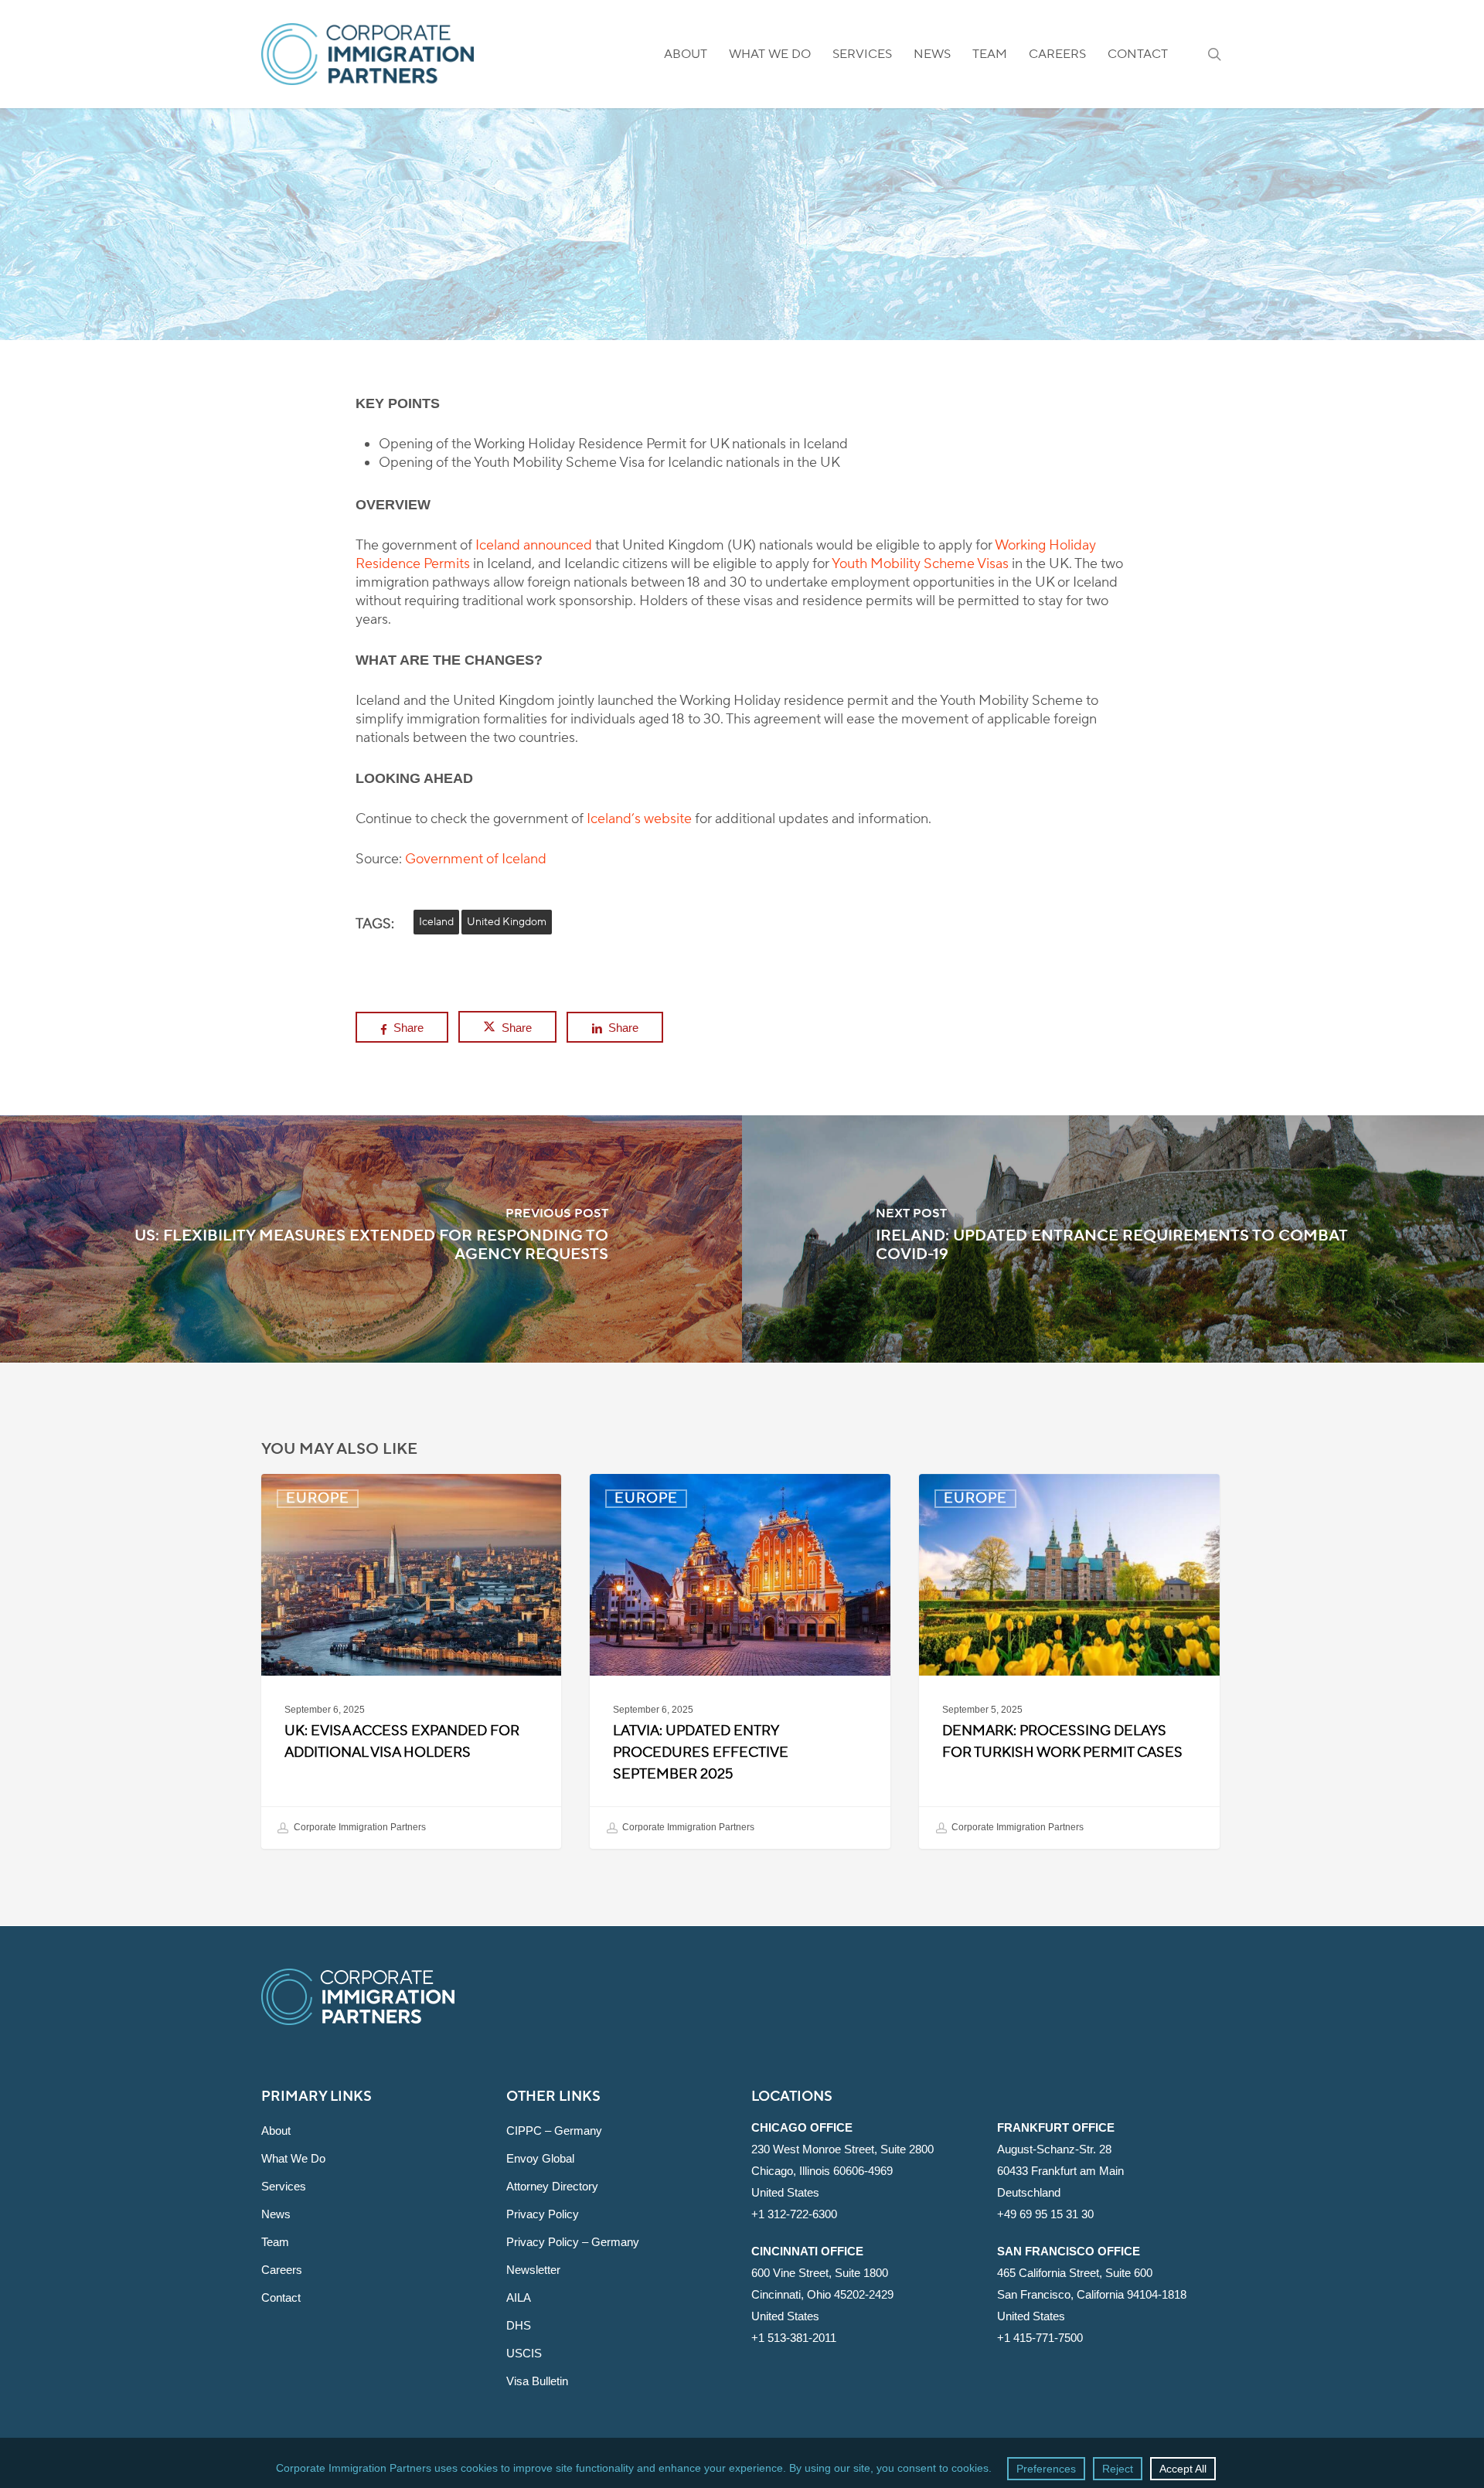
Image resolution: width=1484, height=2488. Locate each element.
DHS (519, 2325)
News (276, 2214)
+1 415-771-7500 (1040, 2338)
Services (284, 2186)
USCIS (524, 2353)
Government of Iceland (476, 859)
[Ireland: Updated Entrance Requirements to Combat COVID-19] (1113, 1239)
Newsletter (533, 2270)
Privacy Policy (543, 2214)
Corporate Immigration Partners (359, 1827)
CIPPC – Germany (554, 2131)
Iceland (436, 922)
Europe (742, 289)
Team (275, 2242)
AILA (519, 2297)
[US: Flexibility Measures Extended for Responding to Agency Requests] (371, 1239)
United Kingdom (507, 922)
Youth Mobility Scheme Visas (920, 564)
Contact (281, 2297)
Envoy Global (540, 2158)
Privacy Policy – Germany (573, 2242)
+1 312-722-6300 (794, 2214)
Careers (282, 2270)
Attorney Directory (552, 2186)
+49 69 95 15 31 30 (1045, 2214)
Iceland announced (534, 545)
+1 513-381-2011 (794, 2338)
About (276, 2131)
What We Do (293, 2158)
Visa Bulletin (537, 2381)
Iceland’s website (639, 819)
